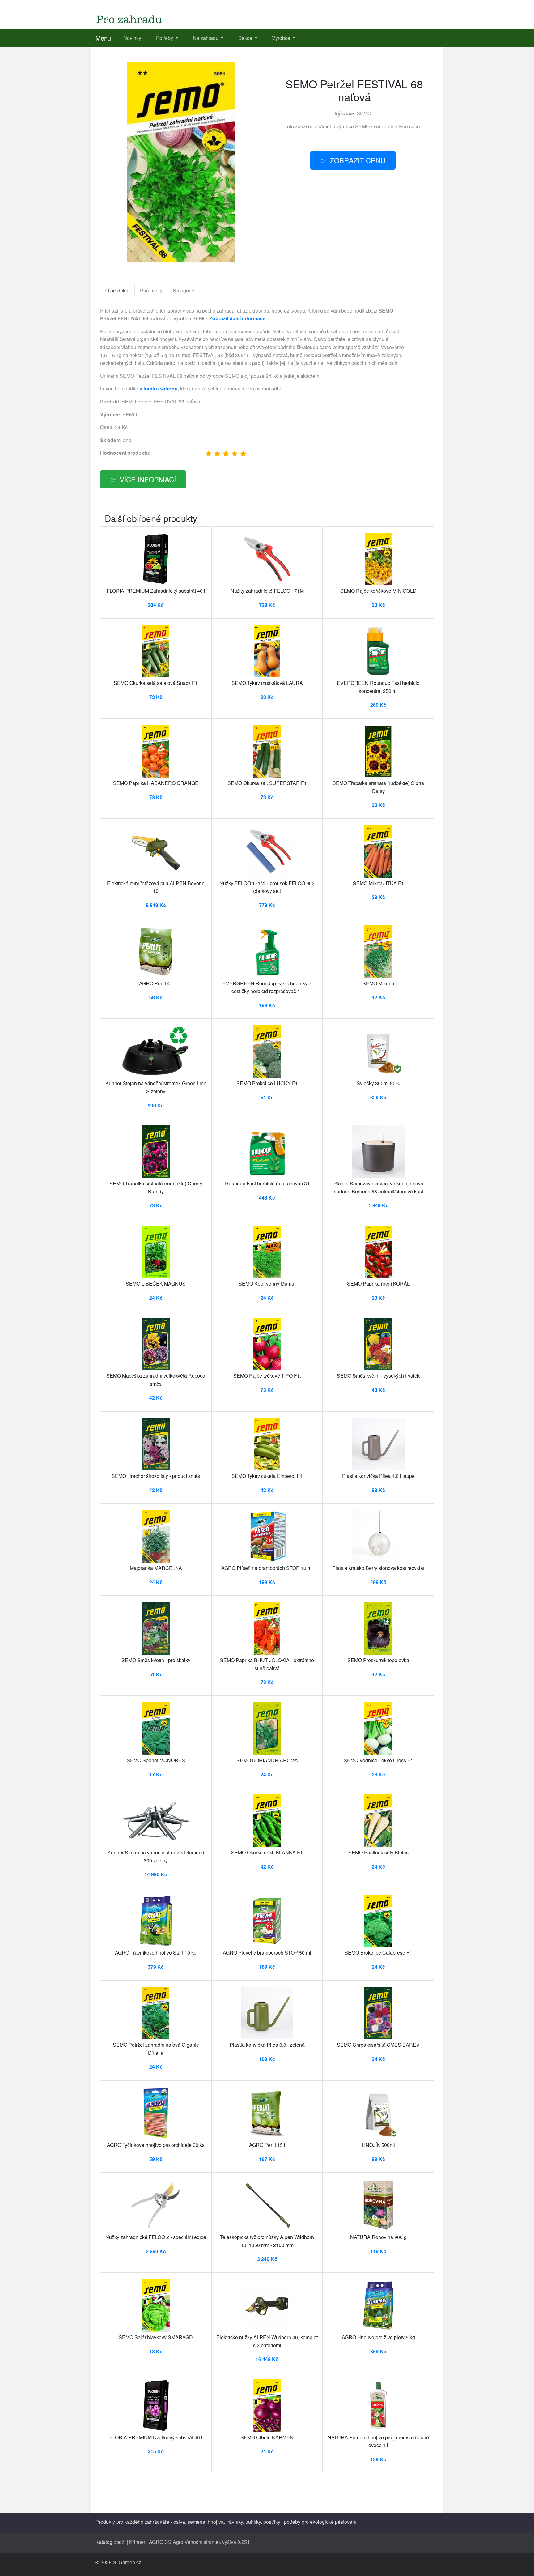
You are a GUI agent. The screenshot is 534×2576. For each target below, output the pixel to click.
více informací (148, 479)
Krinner (137, 2542)
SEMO (364, 113)
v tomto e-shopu (159, 388)
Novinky (132, 38)
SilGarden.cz (127, 2562)
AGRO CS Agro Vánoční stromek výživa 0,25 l (199, 2542)
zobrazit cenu (358, 160)
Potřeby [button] (165, 38)
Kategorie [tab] (184, 290)
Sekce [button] (246, 38)
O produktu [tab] (117, 290)
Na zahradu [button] (206, 38)
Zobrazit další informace (237, 318)
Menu (103, 38)
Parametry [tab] (151, 290)
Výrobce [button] (282, 38)
